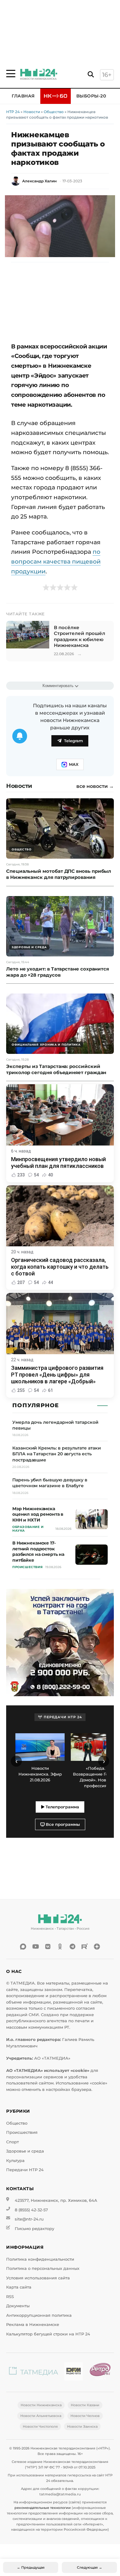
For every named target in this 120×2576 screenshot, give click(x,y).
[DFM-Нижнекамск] (74, 2372)
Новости (32, 112)
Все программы (62, 1824)
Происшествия (22, 2132)
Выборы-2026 (94, 96)
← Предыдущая (31, 2567)
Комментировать (58, 686)
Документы (18, 2306)
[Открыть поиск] (91, 75)
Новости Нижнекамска (41, 2405)
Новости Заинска (82, 2426)
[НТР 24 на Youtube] (35, 1947)
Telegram (74, 741)
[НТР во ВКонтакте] (48, 1947)
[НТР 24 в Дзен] (97, 1947)
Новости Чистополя (40, 2426)
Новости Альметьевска (41, 2416)
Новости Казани (85, 2405)
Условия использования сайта (38, 2278)
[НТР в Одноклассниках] (60, 1947)
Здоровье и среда (25, 2151)
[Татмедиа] (34, 2372)
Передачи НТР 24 (25, 2170)
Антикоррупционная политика (39, 2315)
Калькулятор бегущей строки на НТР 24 (48, 2334)
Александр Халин (39, 181)
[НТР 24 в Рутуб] (85, 1947)
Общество (54, 112)
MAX (74, 764)
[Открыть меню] (11, 74)
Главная (23, 96)
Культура (15, 2161)
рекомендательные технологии (43, 2508)
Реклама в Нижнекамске (33, 2325)
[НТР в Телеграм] (72, 1947)
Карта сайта (19, 2287)
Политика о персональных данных (43, 2268)
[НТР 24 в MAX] (23, 1947)
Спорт (12, 2142)
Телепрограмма (62, 1807)
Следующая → (90, 2567)
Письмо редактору (34, 2229)
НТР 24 (13, 112)
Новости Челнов (85, 2416)
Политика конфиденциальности (40, 2259)
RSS (10, 2297)
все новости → (95, 786)
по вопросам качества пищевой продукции (56, 561)
